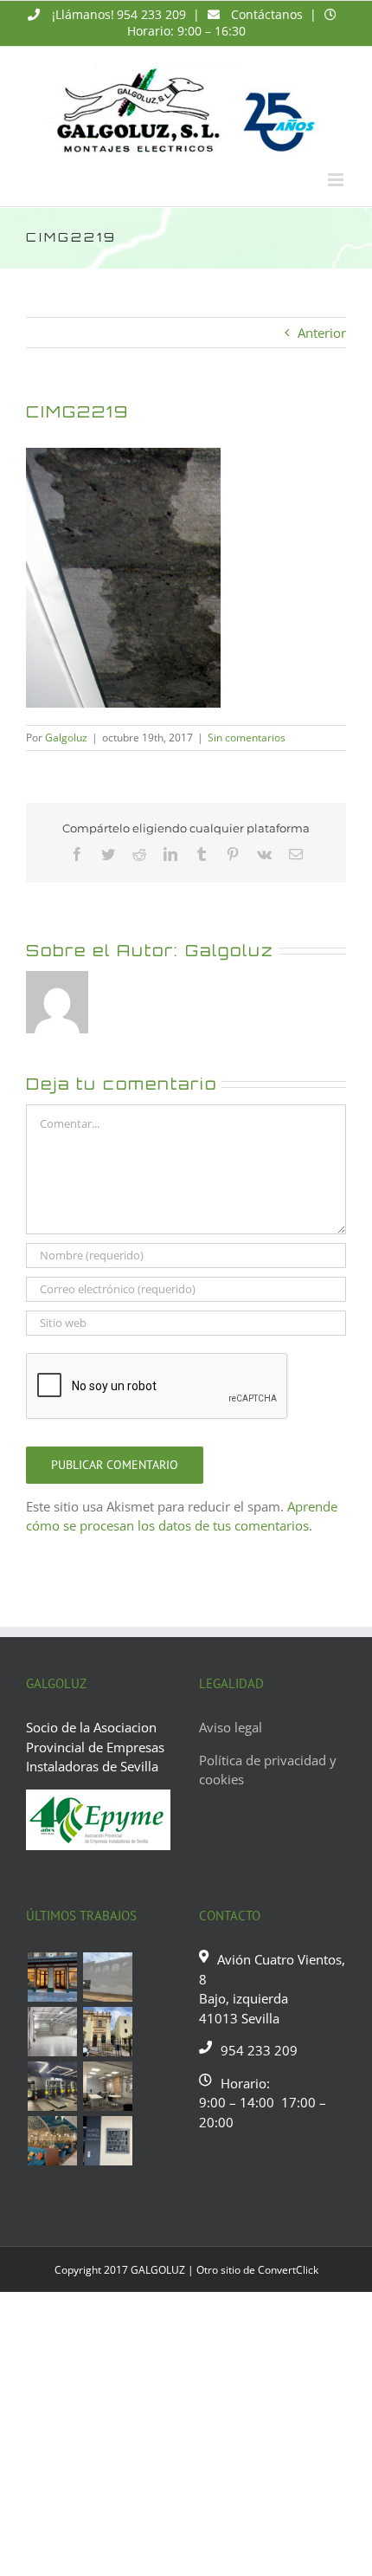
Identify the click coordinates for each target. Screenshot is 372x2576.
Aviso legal (231, 1727)
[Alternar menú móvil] (337, 180)
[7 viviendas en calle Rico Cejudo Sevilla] (107, 2032)
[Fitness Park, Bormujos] (52, 2086)
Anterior (322, 333)
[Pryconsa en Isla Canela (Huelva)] (107, 1977)
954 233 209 (151, 14)
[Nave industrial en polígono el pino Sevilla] (52, 2032)
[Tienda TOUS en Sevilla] (52, 1977)
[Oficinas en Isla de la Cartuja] (107, 2086)
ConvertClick (288, 2270)
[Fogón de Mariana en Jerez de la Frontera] (52, 2141)
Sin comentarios (247, 738)
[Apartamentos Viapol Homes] (107, 2141)
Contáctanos (267, 14)
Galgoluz (66, 738)
